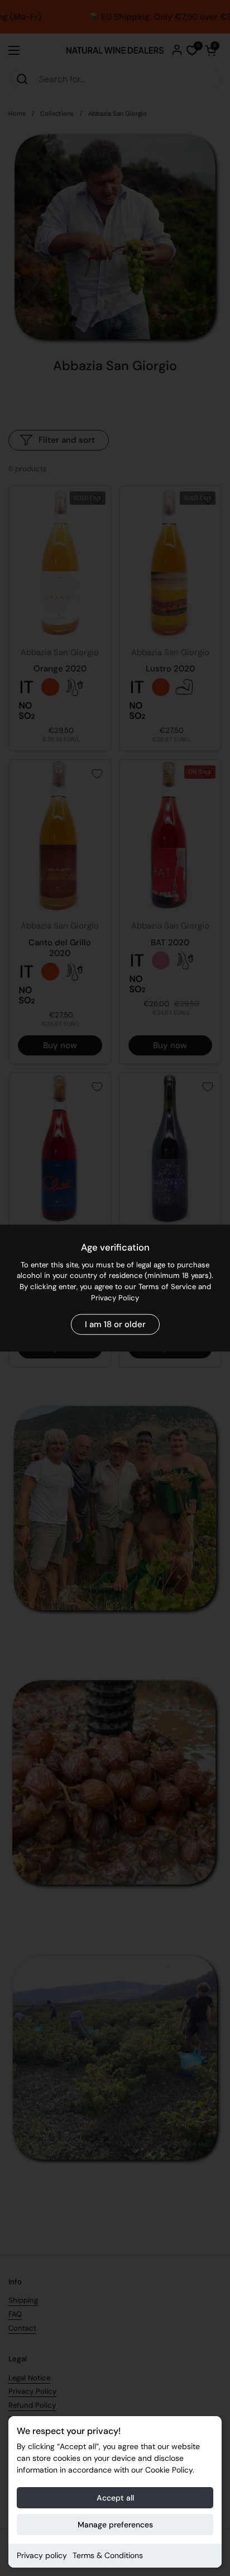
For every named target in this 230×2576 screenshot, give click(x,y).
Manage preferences (115, 2525)
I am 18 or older (115, 1324)
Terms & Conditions (108, 2555)
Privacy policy (42, 2555)
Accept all (115, 2498)
